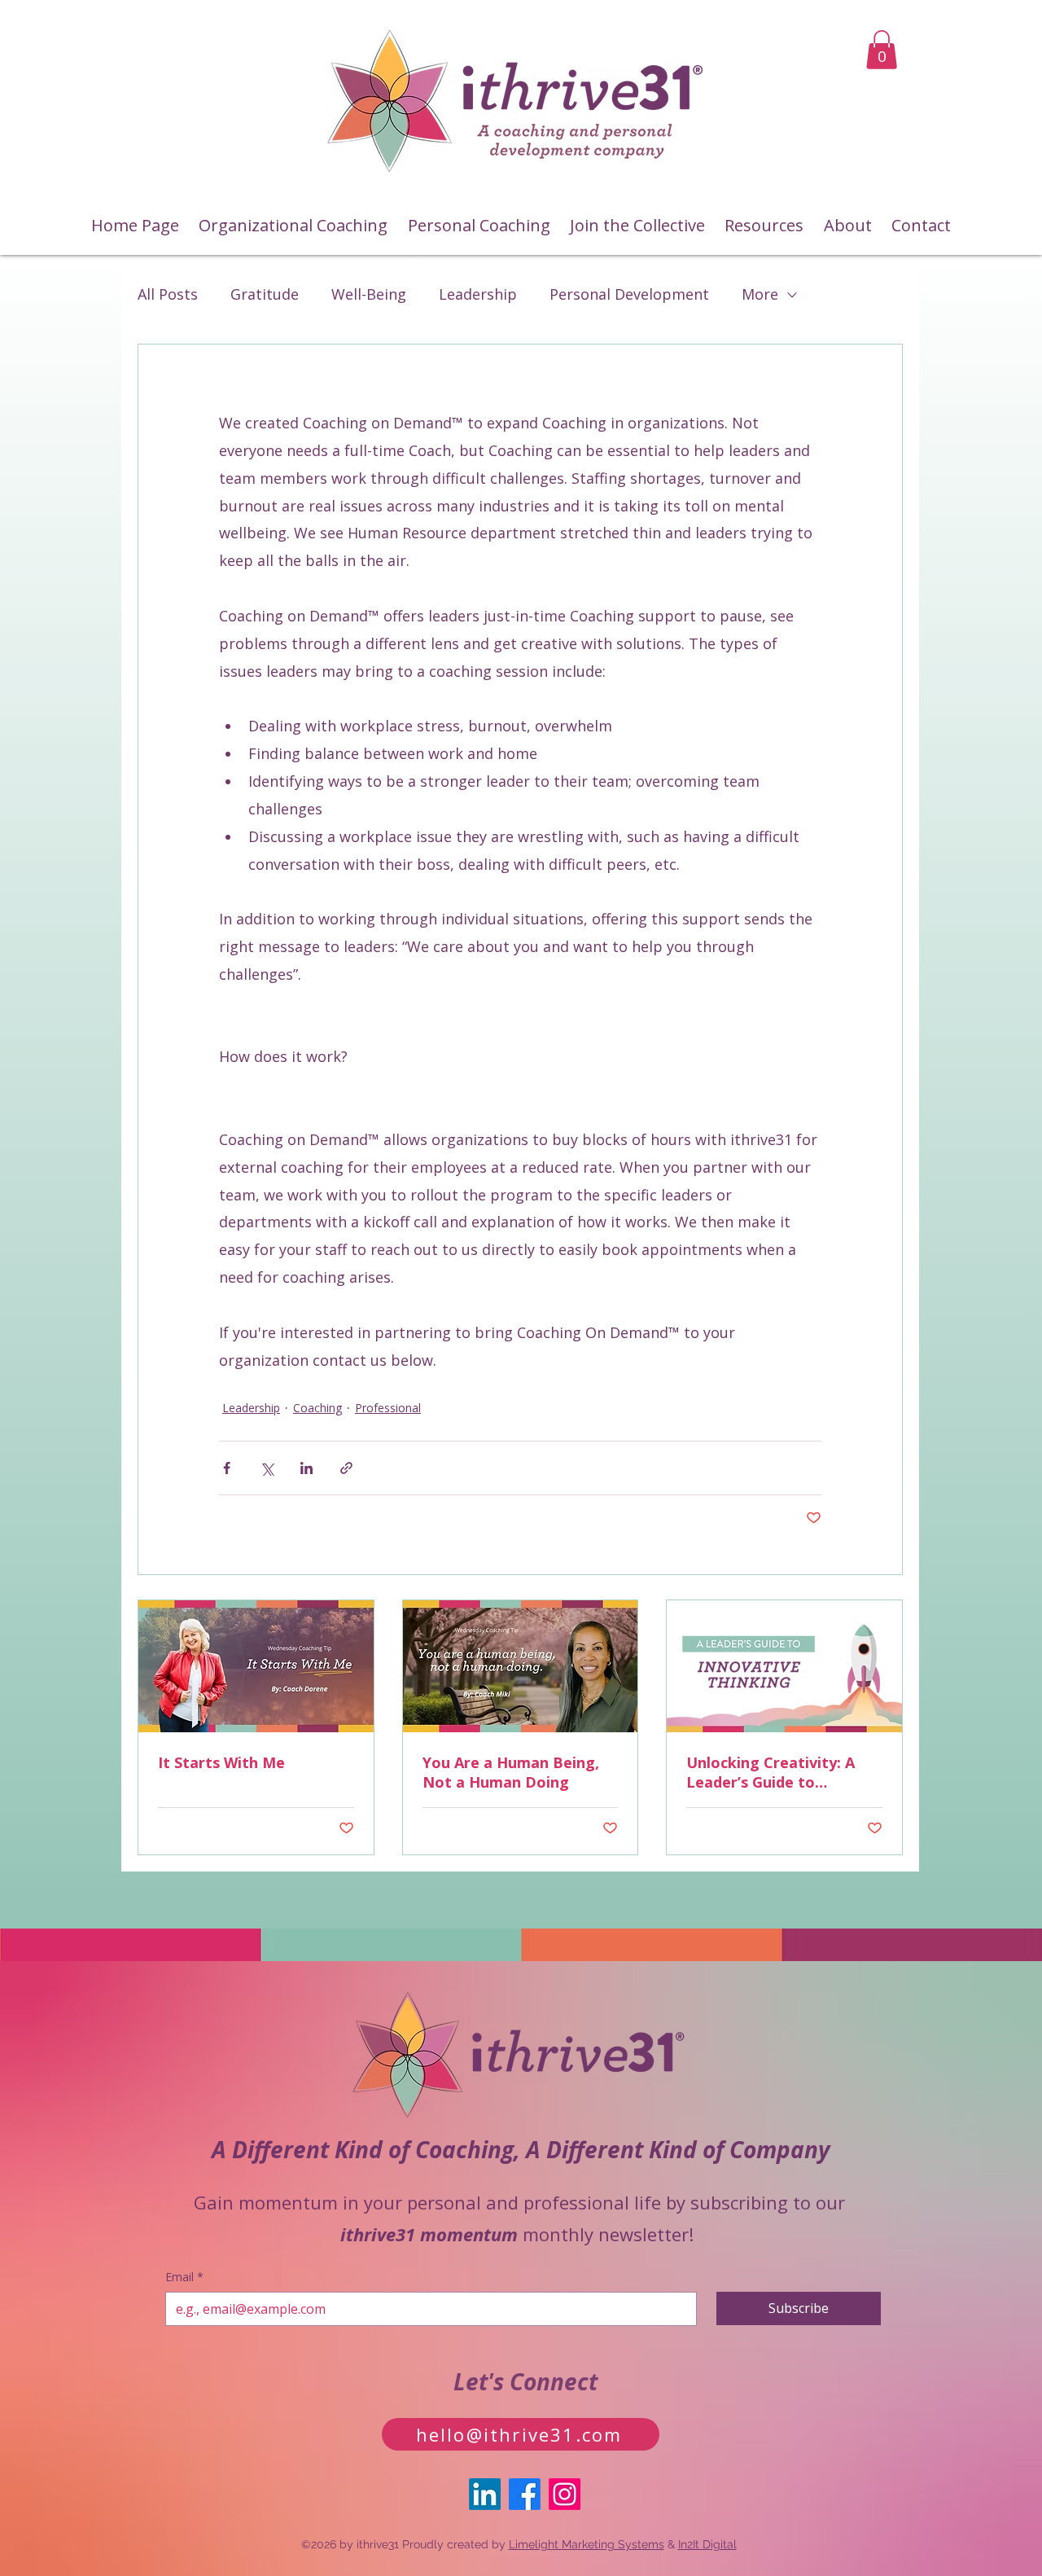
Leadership (478, 294)
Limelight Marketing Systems (587, 2544)
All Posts (168, 294)
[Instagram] (565, 2494)
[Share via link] (346, 1468)
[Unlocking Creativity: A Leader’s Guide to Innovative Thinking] (784, 1666)
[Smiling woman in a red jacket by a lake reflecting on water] (256, 1666)
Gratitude (265, 294)
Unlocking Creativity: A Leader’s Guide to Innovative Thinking (771, 1772)
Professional (388, 1408)
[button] (882, 50)
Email (184, 2277)
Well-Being (369, 294)
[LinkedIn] (485, 2494)
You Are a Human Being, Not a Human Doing (511, 1772)
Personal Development (629, 294)
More (760, 294)
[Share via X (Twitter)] (267, 1468)
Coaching (317, 1408)
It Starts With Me (221, 1762)
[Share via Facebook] (227, 1468)
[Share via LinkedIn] (306, 1468)
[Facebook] (525, 2494)
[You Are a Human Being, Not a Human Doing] (521, 1666)
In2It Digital (707, 2544)
